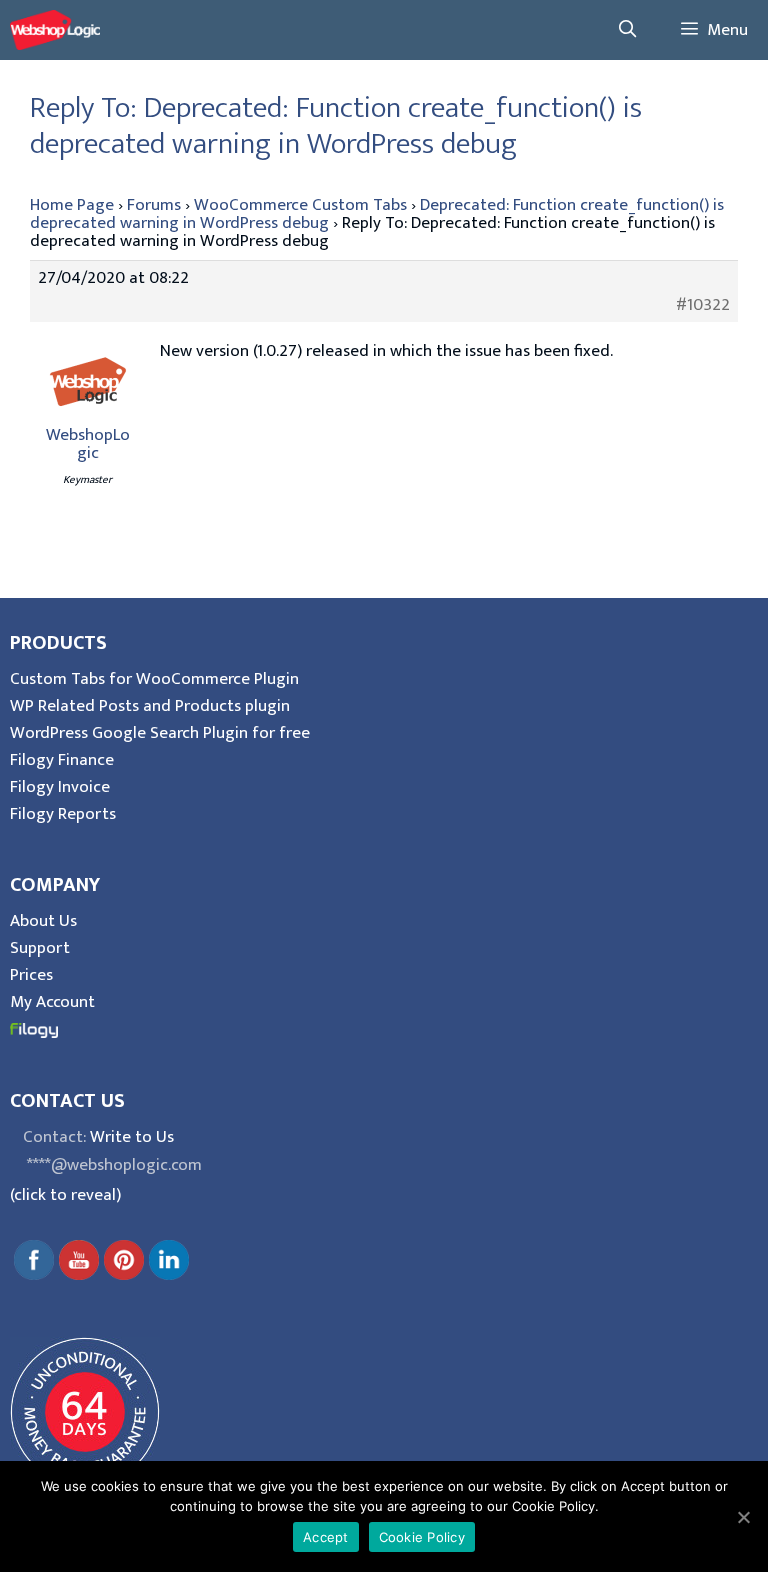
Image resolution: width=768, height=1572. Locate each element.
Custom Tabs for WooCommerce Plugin (154, 679)
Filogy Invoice (60, 787)
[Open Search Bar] (627, 30)
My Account (52, 1002)
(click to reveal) (65, 1195)
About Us (43, 921)
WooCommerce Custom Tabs (300, 205)
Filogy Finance (62, 760)
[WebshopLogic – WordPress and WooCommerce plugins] (55, 30)
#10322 (703, 305)
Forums (154, 205)
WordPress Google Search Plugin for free (160, 733)
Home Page (72, 205)
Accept (326, 1537)
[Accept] (743, 1517)
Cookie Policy (422, 1537)
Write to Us (132, 1137)
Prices (31, 975)
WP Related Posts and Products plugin (150, 706)
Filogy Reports (63, 814)
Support (40, 948)
